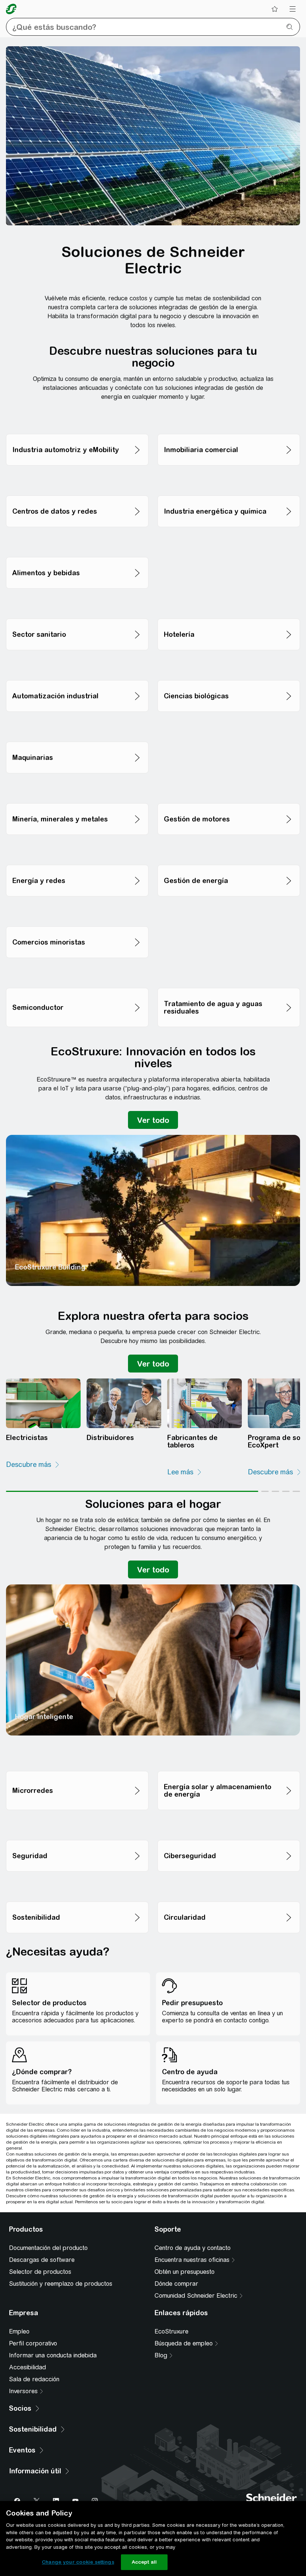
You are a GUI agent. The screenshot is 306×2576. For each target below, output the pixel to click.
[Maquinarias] (77, 728)
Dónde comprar (176, 2284)
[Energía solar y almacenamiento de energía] (229, 1757)
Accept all (144, 2562)
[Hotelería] (229, 605)
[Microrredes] (77, 1757)
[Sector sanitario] (77, 605)
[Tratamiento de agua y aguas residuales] (229, 974)
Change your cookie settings (78, 2562)
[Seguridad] (77, 1826)
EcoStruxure (171, 2331)
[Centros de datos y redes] (77, 481)
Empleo (19, 2331)
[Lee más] (185, 1472)
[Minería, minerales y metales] (77, 789)
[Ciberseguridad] (229, 1826)
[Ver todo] (153, 1120)
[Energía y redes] (77, 851)
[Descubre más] (33, 1465)
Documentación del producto (48, 2248)
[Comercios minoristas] (77, 912)
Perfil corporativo (33, 2343)
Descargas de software (42, 2260)
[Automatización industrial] (77, 666)
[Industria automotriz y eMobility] (77, 420)
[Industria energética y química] (229, 481)
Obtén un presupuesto (185, 2272)
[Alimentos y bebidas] (77, 543)
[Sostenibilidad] (77, 1888)
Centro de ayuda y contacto (193, 2248)
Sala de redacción (34, 2379)
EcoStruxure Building (50, 1267)
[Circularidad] (229, 1888)
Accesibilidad (27, 2367)
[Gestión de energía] (229, 851)
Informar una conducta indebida (53, 2355)
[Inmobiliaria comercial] (229, 420)
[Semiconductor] (77, 974)
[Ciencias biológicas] (229, 666)
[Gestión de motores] (229, 789)
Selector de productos (40, 2272)
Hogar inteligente (44, 1717)
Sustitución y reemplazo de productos (61, 2284)
